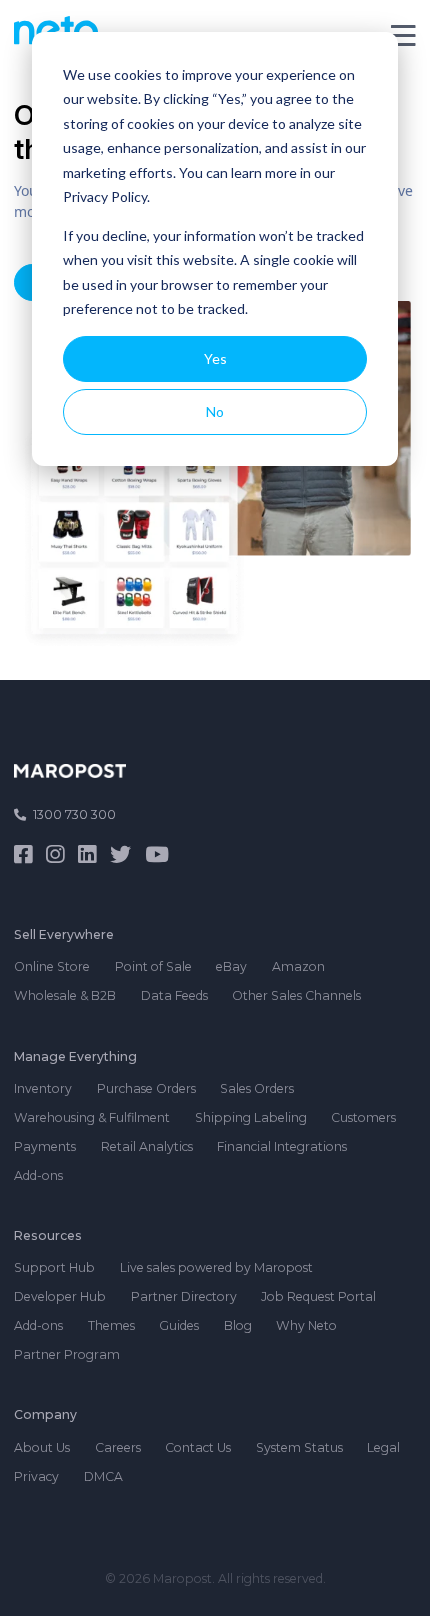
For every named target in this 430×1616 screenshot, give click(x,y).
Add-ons (38, 1175)
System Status (299, 1447)
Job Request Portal (318, 1296)
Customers (363, 1117)
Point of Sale (153, 966)
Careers (118, 1447)
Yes (215, 358)
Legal (383, 1447)
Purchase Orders (146, 1088)
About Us (42, 1447)
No (215, 411)
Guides (179, 1325)
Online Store (52, 966)
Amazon (298, 966)
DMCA (103, 1476)
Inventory (43, 1088)
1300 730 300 (74, 814)
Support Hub (54, 1267)
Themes (111, 1325)
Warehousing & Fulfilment (92, 1117)
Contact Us (198, 1447)
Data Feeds (174, 995)
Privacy (36, 1476)
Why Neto (306, 1325)
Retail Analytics (147, 1146)
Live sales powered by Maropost (216, 1267)
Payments (45, 1146)
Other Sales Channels (296, 995)
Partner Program (67, 1354)
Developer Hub (60, 1296)
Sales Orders (257, 1088)
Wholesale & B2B (65, 995)
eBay (231, 966)
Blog (238, 1325)
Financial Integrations (282, 1146)
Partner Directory (184, 1296)
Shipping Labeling (251, 1117)
